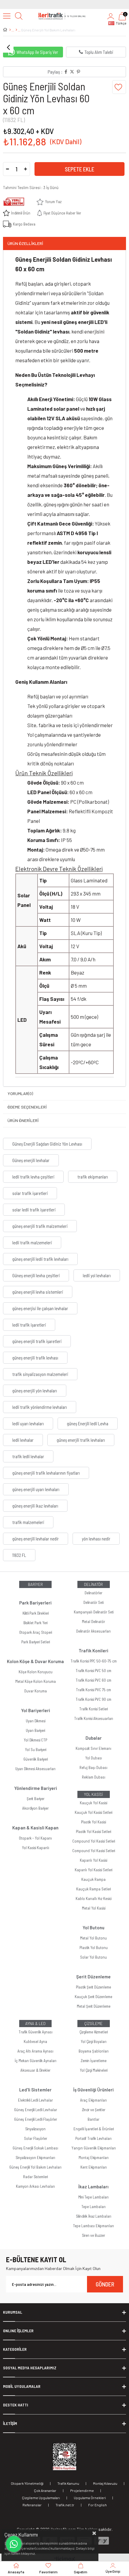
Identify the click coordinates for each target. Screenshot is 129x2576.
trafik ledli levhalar (28, 1456)
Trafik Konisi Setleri (93, 1709)
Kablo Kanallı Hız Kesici (93, 1898)
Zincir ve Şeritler (94, 2110)
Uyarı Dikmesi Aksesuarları (35, 1769)
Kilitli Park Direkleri (36, 1613)
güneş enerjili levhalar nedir (36, 1539)
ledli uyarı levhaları (28, 1424)
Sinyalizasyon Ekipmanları (35, 2158)
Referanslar (32, 2505)
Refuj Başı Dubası (93, 1767)
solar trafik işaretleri (30, 1193)
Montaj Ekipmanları (94, 2158)
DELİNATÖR (93, 1584)
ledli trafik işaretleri (29, 1325)
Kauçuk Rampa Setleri (93, 1889)
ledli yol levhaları (97, 1275)
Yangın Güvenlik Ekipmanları (94, 2148)
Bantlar (93, 2119)
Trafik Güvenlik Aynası (36, 2032)
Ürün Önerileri (23, 1120)
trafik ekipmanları (93, 1177)
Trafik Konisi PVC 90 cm (93, 1699)
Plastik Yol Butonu (94, 1948)
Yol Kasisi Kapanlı (36, 1848)
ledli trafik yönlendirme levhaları (40, 1407)
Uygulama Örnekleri (90, 2498)
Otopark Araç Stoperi (36, 1632)
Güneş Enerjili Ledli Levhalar (36, 2110)
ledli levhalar (23, 1440)
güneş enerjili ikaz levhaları (35, 1506)
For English (97, 2505)
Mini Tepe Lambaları (93, 2197)
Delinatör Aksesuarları (93, 1631)
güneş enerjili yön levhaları (35, 1391)
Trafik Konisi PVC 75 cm (93, 1690)
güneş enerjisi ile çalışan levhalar (40, 1308)
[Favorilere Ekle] (119, 87)
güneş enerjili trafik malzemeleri (40, 1226)
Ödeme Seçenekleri (27, 1107)
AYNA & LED (35, 2024)
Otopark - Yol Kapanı (35, 1838)
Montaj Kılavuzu (105, 2483)
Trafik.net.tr (65, 2505)
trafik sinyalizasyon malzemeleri (40, 1374)
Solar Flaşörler (36, 2138)
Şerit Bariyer (36, 1799)
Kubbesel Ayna (35, 2041)
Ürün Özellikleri (25, 243)
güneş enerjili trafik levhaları (81, 1440)
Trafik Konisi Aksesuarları (94, 1718)
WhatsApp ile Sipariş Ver (37, 52)
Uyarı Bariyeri (35, 1730)
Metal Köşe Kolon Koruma (36, 1681)
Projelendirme (82, 2490)
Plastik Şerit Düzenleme (93, 1987)
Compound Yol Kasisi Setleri (94, 1841)
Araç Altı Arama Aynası (35, 2051)
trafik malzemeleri (28, 1522)
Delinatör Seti (93, 1602)
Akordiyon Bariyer (35, 1808)
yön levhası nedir (96, 1539)
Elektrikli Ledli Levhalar (35, 2100)
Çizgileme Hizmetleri (94, 2032)
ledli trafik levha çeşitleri (33, 1177)
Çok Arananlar (45, 2490)
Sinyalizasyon (35, 2129)
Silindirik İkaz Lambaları (94, 2216)
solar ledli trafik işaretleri (34, 1210)
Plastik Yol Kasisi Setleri (93, 1831)
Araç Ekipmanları (93, 2100)
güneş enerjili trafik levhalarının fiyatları (46, 1473)
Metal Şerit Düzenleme (94, 2006)
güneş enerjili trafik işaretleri (37, 1341)
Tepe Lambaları (93, 2207)
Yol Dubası (94, 1758)
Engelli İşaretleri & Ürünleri (94, 2129)
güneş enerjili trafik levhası (35, 1358)
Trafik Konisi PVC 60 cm (93, 1680)
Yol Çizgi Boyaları (94, 2041)
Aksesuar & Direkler (35, 2070)
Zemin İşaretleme (94, 2061)
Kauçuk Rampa (93, 1879)
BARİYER (35, 1584)
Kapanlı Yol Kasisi (93, 1860)
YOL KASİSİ (93, 1794)
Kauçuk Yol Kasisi (93, 1803)
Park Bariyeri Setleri (36, 1642)
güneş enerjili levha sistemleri (38, 1292)
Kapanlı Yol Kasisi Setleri (93, 1870)
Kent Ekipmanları (94, 2167)
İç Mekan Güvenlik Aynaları (36, 2061)
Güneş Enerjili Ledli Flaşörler (36, 2119)
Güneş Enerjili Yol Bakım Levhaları (35, 2167)
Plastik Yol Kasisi (93, 1822)
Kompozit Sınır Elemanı (93, 1748)
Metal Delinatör (93, 1622)
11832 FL (19, 1555)
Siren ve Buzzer (93, 2235)
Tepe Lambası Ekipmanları (93, 2226)
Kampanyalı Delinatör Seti (94, 1612)
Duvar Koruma (36, 1691)
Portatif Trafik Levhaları (93, 2138)
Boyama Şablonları (94, 2051)
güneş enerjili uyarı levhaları (36, 1489)
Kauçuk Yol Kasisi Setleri (93, 1812)
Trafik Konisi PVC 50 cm (93, 1671)
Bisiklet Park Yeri (35, 1623)
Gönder (105, 2284)
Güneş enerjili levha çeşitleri (36, 1275)
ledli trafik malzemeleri (32, 1243)
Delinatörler (93, 1593)
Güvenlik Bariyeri (36, 1759)
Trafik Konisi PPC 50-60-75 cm (94, 1661)
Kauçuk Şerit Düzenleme (93, 1997)
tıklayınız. (28, 2553)
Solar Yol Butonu (93, 1957)
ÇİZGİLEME (93, 2024)
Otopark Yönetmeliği (27, 2483)
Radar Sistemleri (35, 2177)
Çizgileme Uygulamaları (41, 2498)
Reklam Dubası (94, 1777)
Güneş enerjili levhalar (31, 1160)
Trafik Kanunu (68, 2483)
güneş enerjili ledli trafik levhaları (40, 1259)
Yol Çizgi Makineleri (94, 2070)
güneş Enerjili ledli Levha (88, 1424)
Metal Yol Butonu (93, 1938)
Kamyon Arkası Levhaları (35, 2186)
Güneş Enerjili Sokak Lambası (35, 2148)
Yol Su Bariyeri (36, 1750)
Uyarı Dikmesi (36, 1721)
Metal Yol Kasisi (94, 1908)
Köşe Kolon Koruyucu (36, 1672)
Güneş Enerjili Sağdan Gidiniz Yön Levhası (47, 1144)
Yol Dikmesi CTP (35, 1740)
